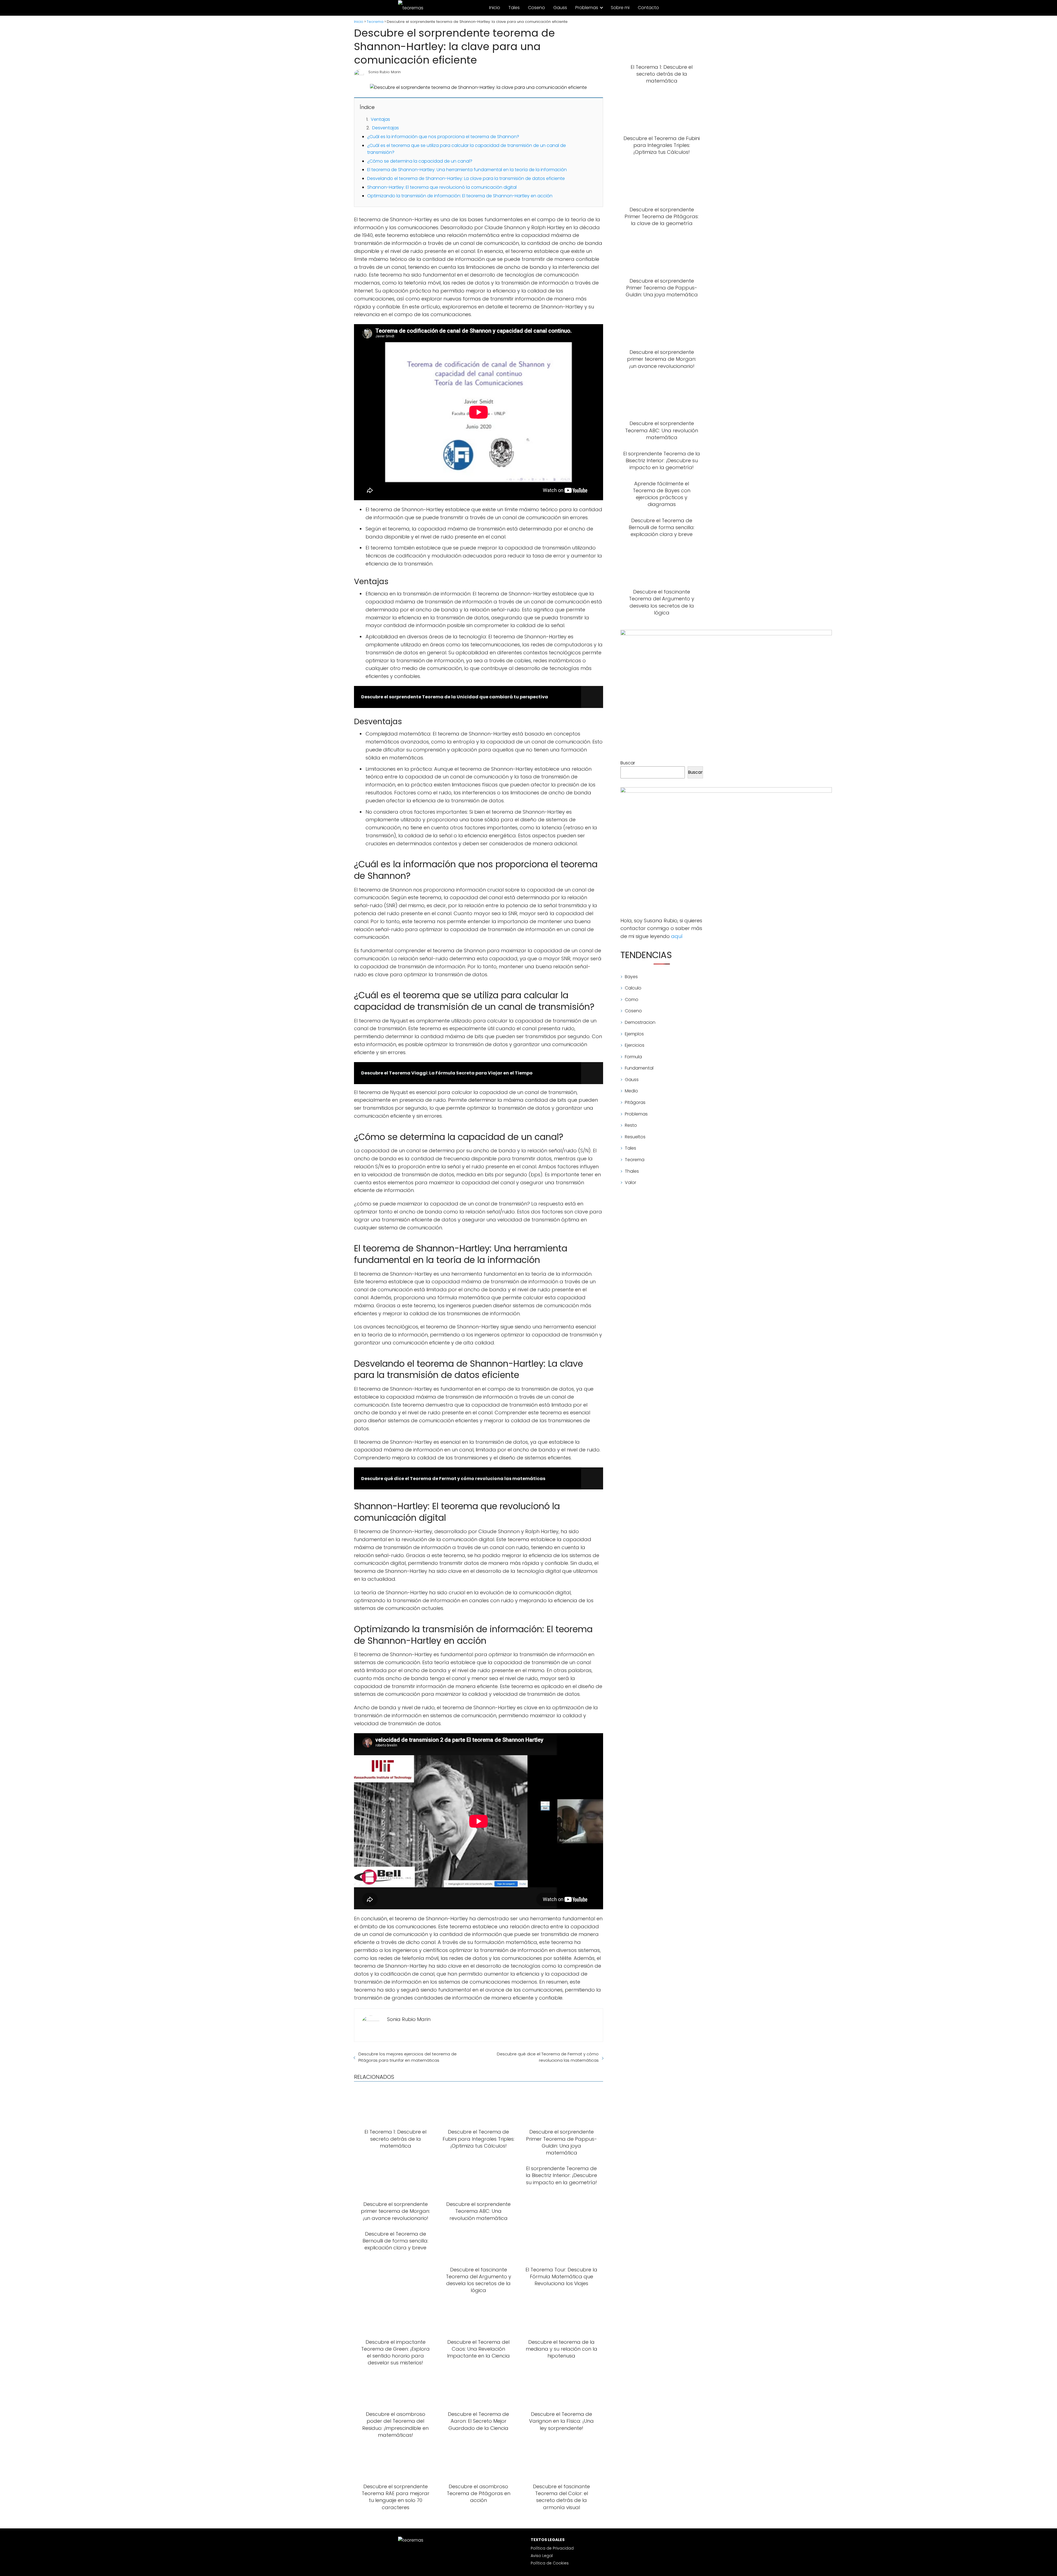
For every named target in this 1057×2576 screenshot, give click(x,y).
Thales (632, 1171)
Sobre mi (620, 8)
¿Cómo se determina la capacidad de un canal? (420, 161)
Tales (514, 8)
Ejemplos (634, 1034)
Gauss (560, 8)
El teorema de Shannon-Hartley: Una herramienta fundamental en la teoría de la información (467, 170)
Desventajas (386, 128)
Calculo (633, 988)
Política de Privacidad (552, 2548)
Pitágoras (635, 1102)
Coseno (536, 8)
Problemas (587, 8)
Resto (631, 1125)
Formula (633, 1057)
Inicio (495, 8)
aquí (677, 936)
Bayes (631, 977)
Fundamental (639, 1068)
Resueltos (635, 1137)
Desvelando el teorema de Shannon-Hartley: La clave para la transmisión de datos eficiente (466, 178)
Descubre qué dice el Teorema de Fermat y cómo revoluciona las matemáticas (548, 2057)
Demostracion (640, 1022)
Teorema (635, 1160)
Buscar (628, 763)
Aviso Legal (542, 2556)
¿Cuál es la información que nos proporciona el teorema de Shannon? (443, 137)
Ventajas (380, 119)
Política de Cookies (550, 2563)
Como (632, 1000)
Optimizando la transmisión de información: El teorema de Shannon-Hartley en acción (460, 196)
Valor (630, 1182)
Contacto (648, 8)
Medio (631, 1091)
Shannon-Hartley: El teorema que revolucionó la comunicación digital (442, 187)
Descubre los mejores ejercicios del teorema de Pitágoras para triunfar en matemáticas (408, 2057)
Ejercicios (635, 1045)
